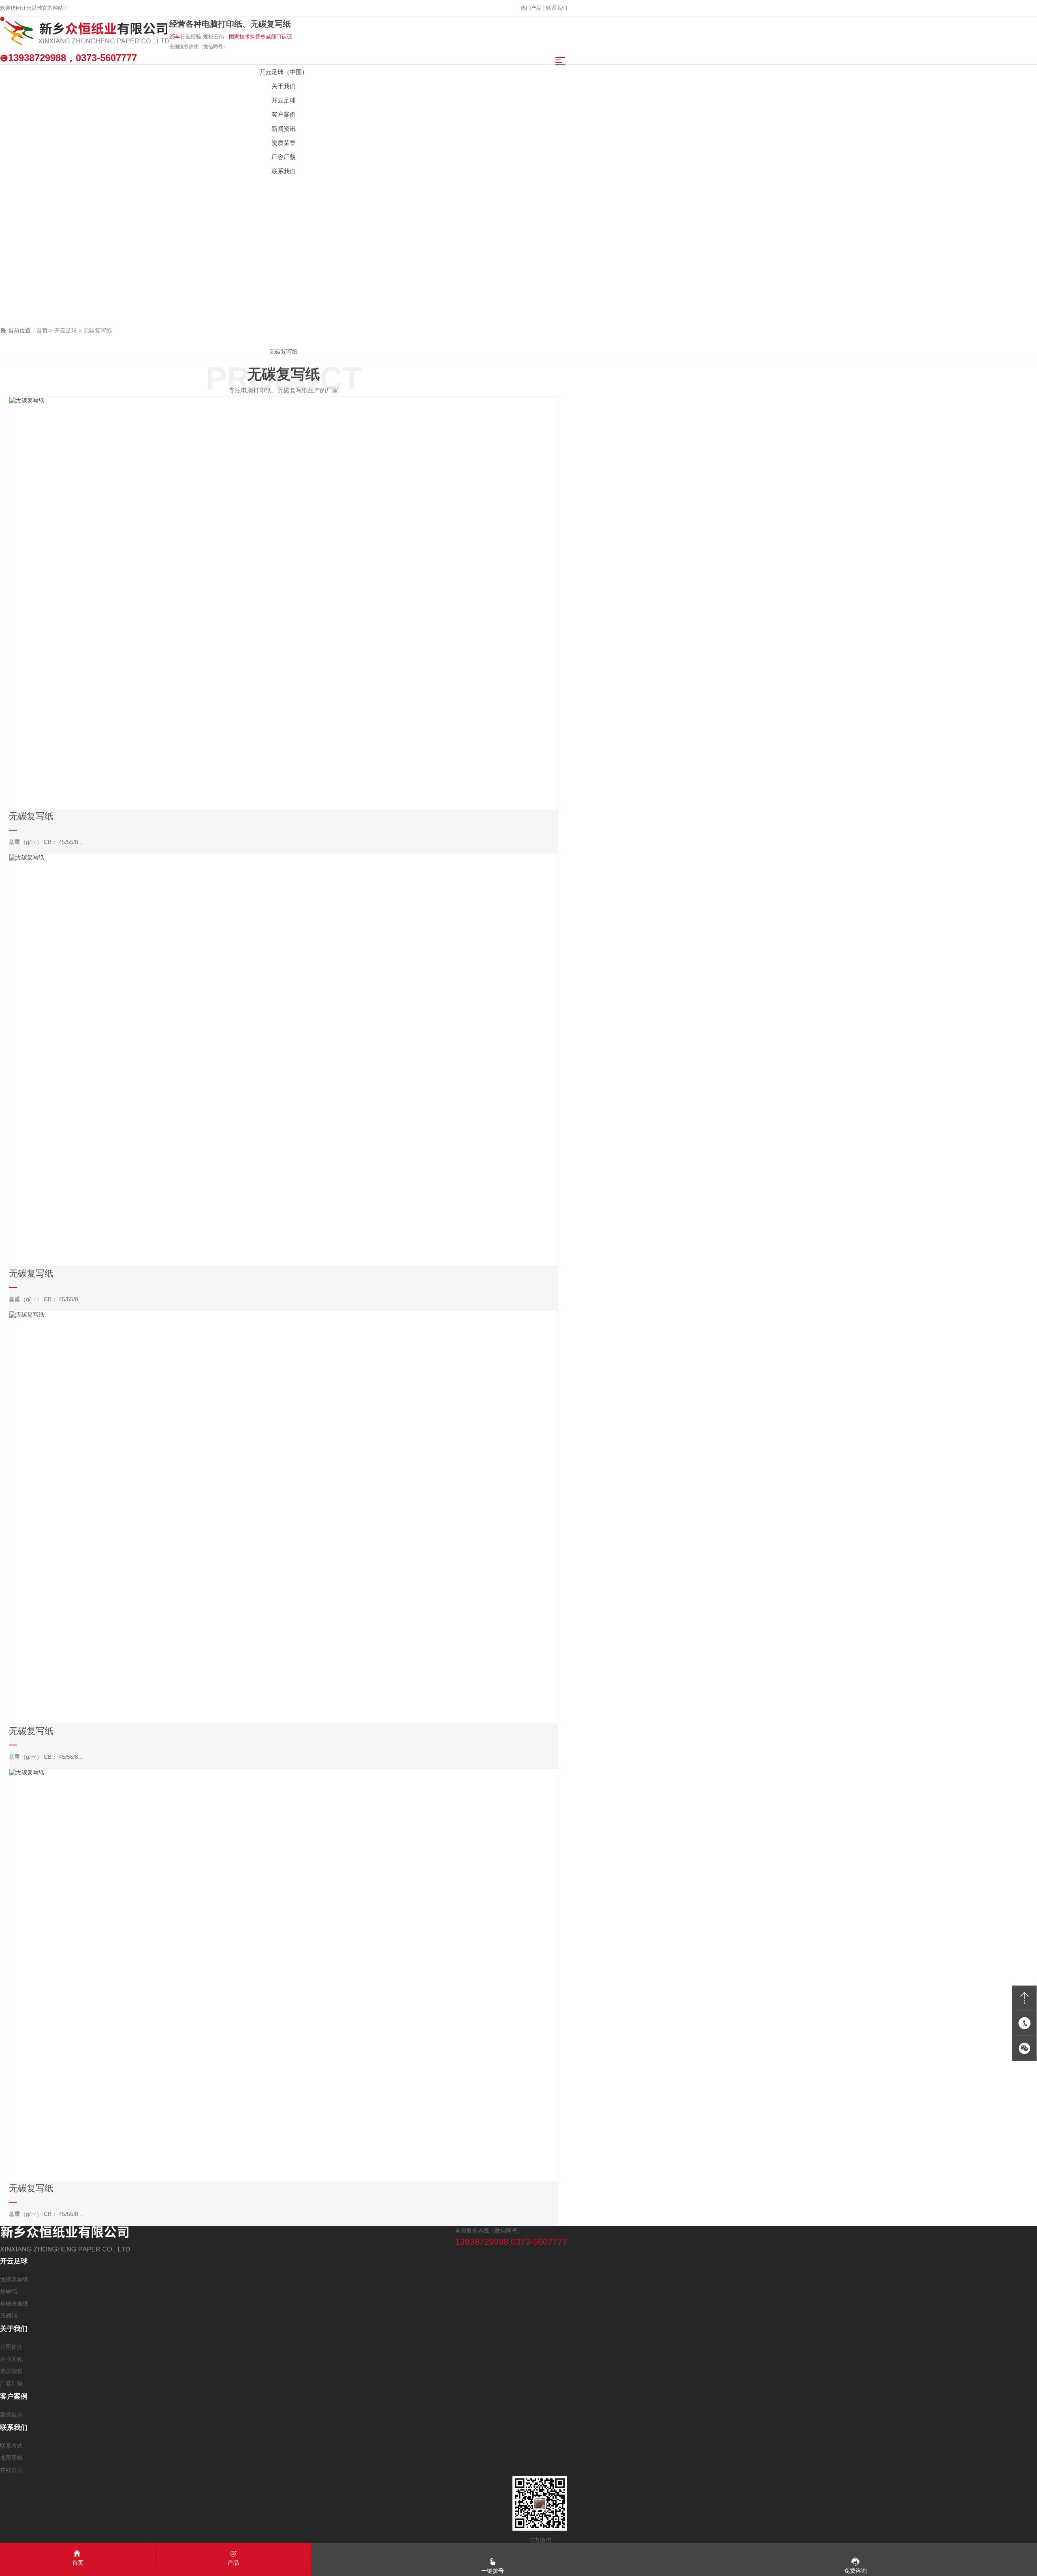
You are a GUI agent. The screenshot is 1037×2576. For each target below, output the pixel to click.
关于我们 (14, 2329)
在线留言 (11, 2470)
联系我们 (557, 8)
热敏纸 (9, 2291)
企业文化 (11, 2359)
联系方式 (11, 2446)
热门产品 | (533, 8)
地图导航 (11, 2458)
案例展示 (11, 2414)
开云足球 (66, 330)
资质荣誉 (11, 2371)
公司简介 (11, 2347)
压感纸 (9, 2316)
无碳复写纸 (98, 330)
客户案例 (14, 2396)
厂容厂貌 (11, 2383)
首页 (42, 330)
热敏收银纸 (14, 2303)
